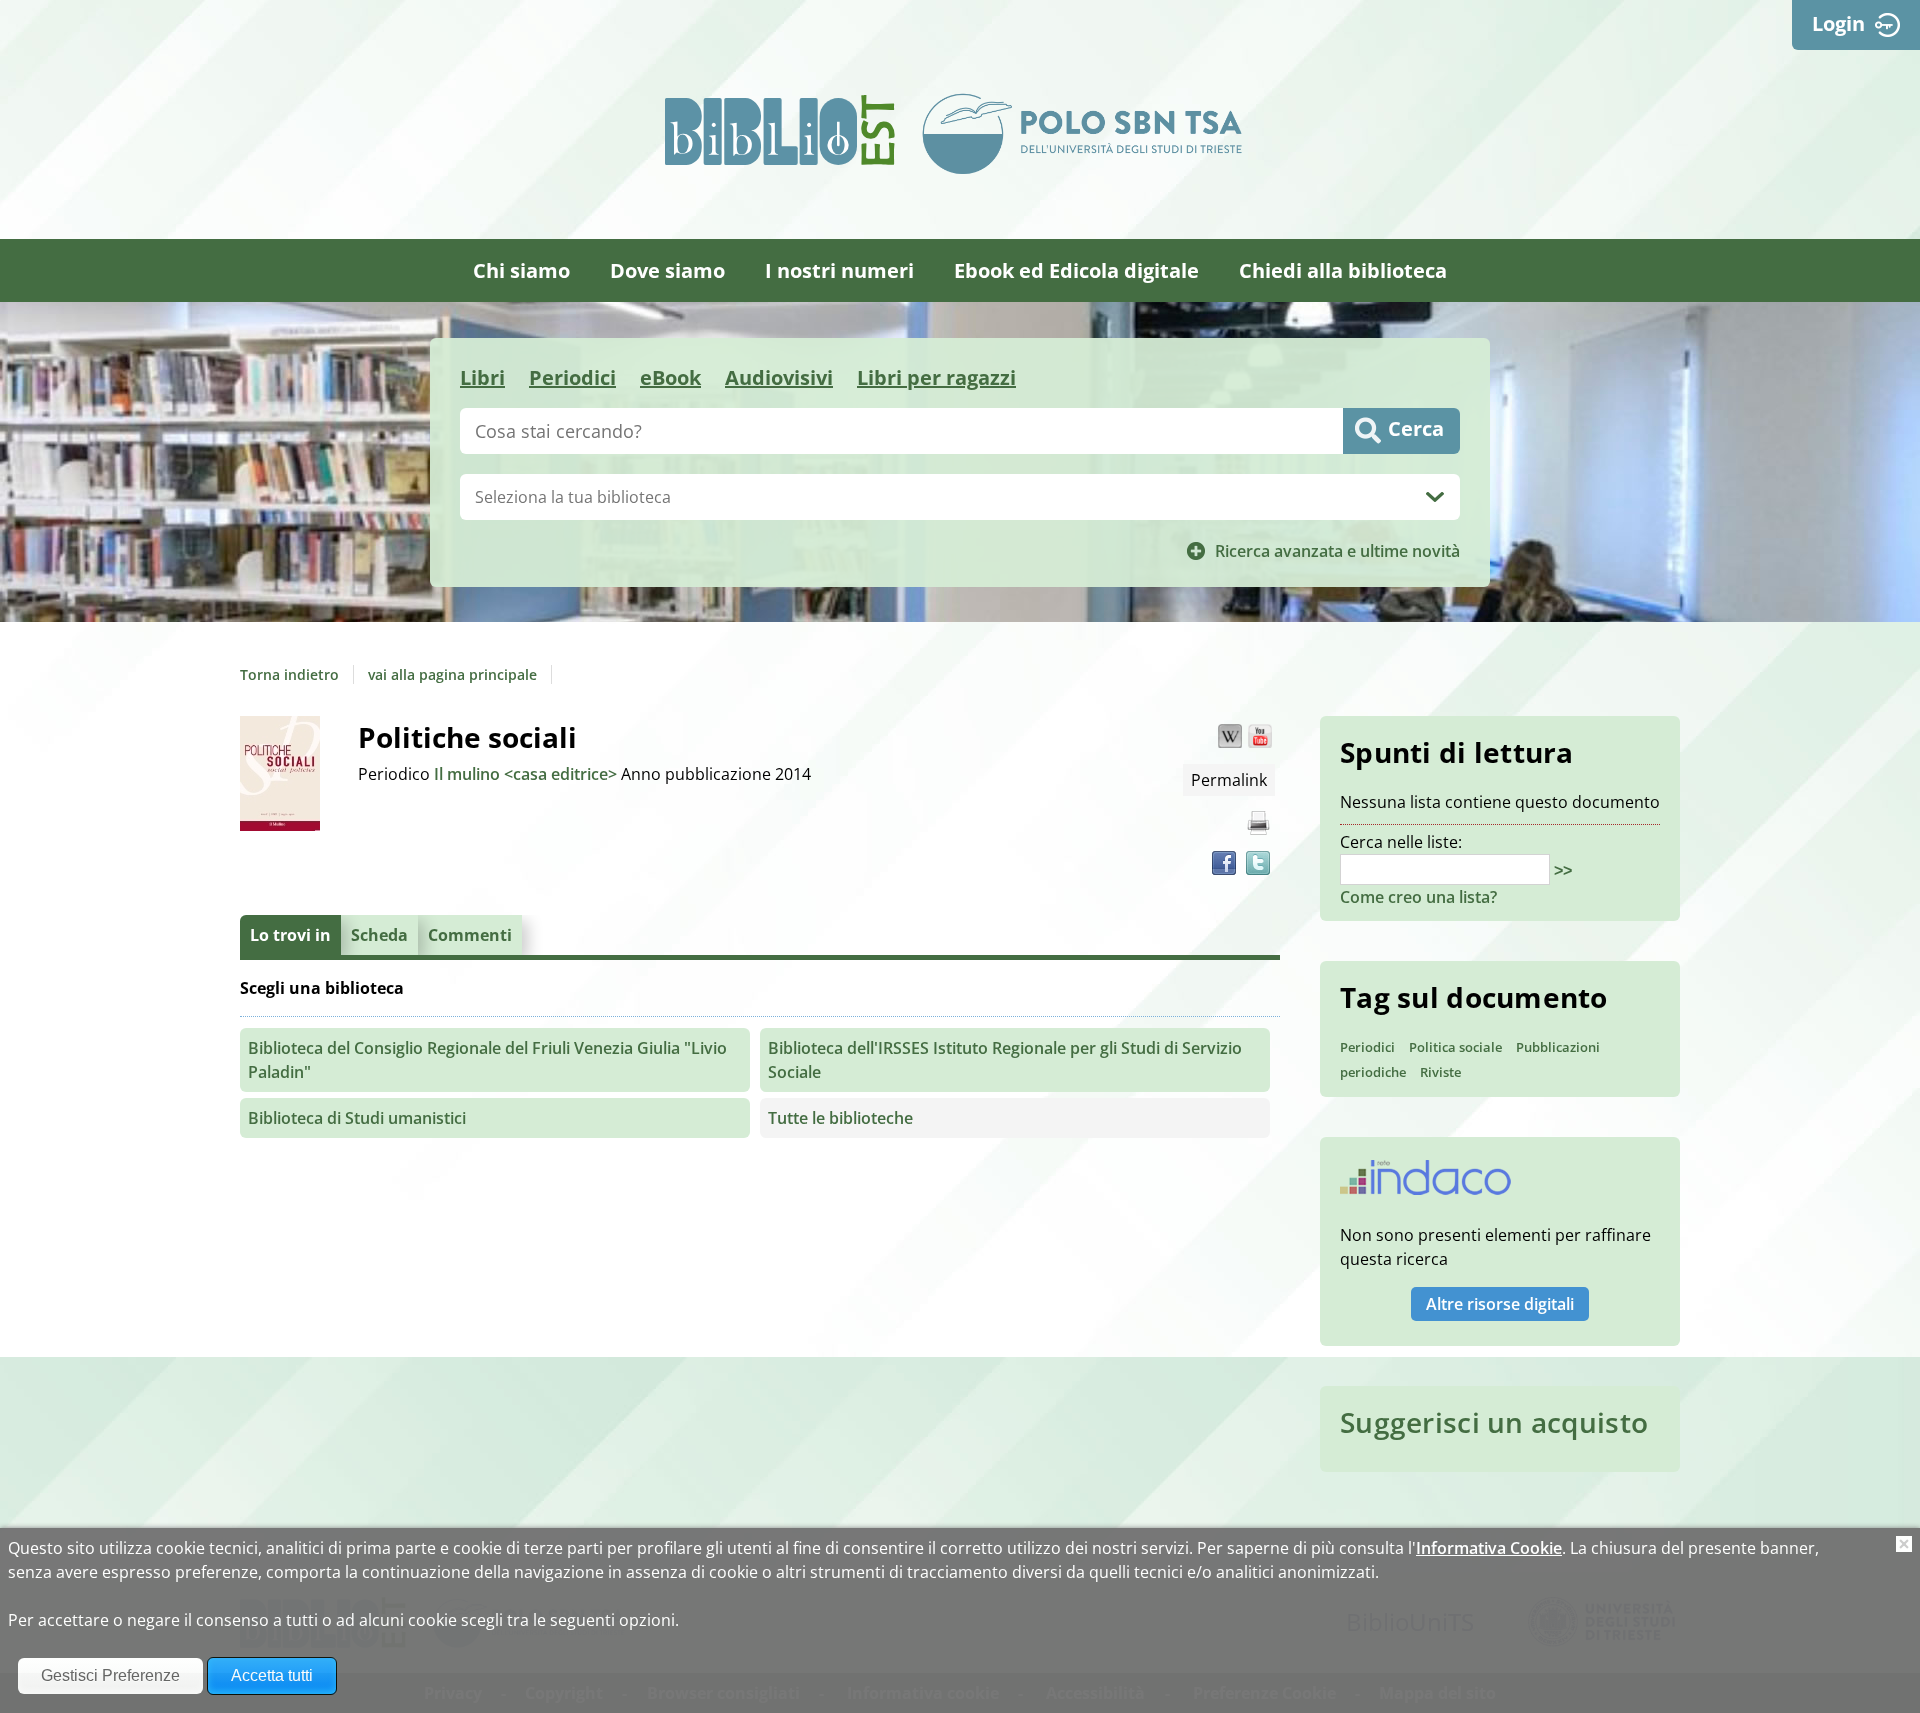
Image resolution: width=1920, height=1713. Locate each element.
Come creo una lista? (1418, 897)
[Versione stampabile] (1258, 823)
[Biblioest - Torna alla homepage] (780, 130)
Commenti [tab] (470, 935)
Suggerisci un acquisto (1494, 1422)
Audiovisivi (779, 377)
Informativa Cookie (1489, 1548)
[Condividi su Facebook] (1224, 863)
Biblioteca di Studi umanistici (357, 1118)
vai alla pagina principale (452, 674)
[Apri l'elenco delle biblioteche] (1435, 497)
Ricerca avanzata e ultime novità (1337, 551)
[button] (1230, 736)
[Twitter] (1258, 863)
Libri (482, 377)
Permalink (1229, 780)
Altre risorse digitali (1500, 1304)
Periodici (572, 377)
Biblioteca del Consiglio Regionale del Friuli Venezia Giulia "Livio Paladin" (487, 1060)
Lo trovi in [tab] (290, 935)
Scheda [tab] (379, 935)
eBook (670, 377)
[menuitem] (521, 270)
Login (1838, 23)
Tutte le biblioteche (840, 1118)
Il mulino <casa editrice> (527, 774)
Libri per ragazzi (936, 377)
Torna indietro (289, 674)
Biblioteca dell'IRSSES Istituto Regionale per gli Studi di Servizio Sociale (1005, 1060)
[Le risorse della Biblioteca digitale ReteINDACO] (1425, 1184)
